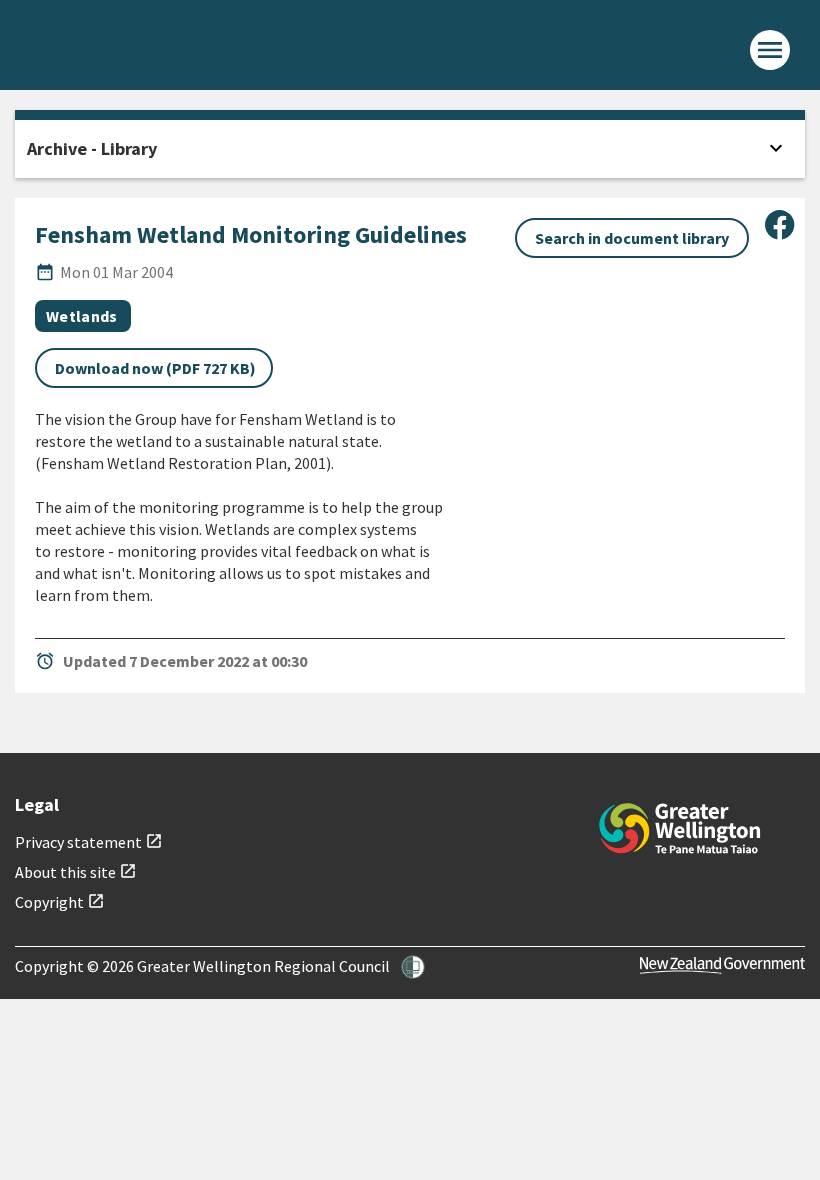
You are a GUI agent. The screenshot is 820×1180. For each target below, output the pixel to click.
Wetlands (82, 316)
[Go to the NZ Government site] (722, 965)
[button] (413, 967)
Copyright (60, 902)
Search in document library (632, 238)
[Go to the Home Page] (680, 828)
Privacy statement (89, 842)
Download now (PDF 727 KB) (155, 368)
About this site (76, 872)
